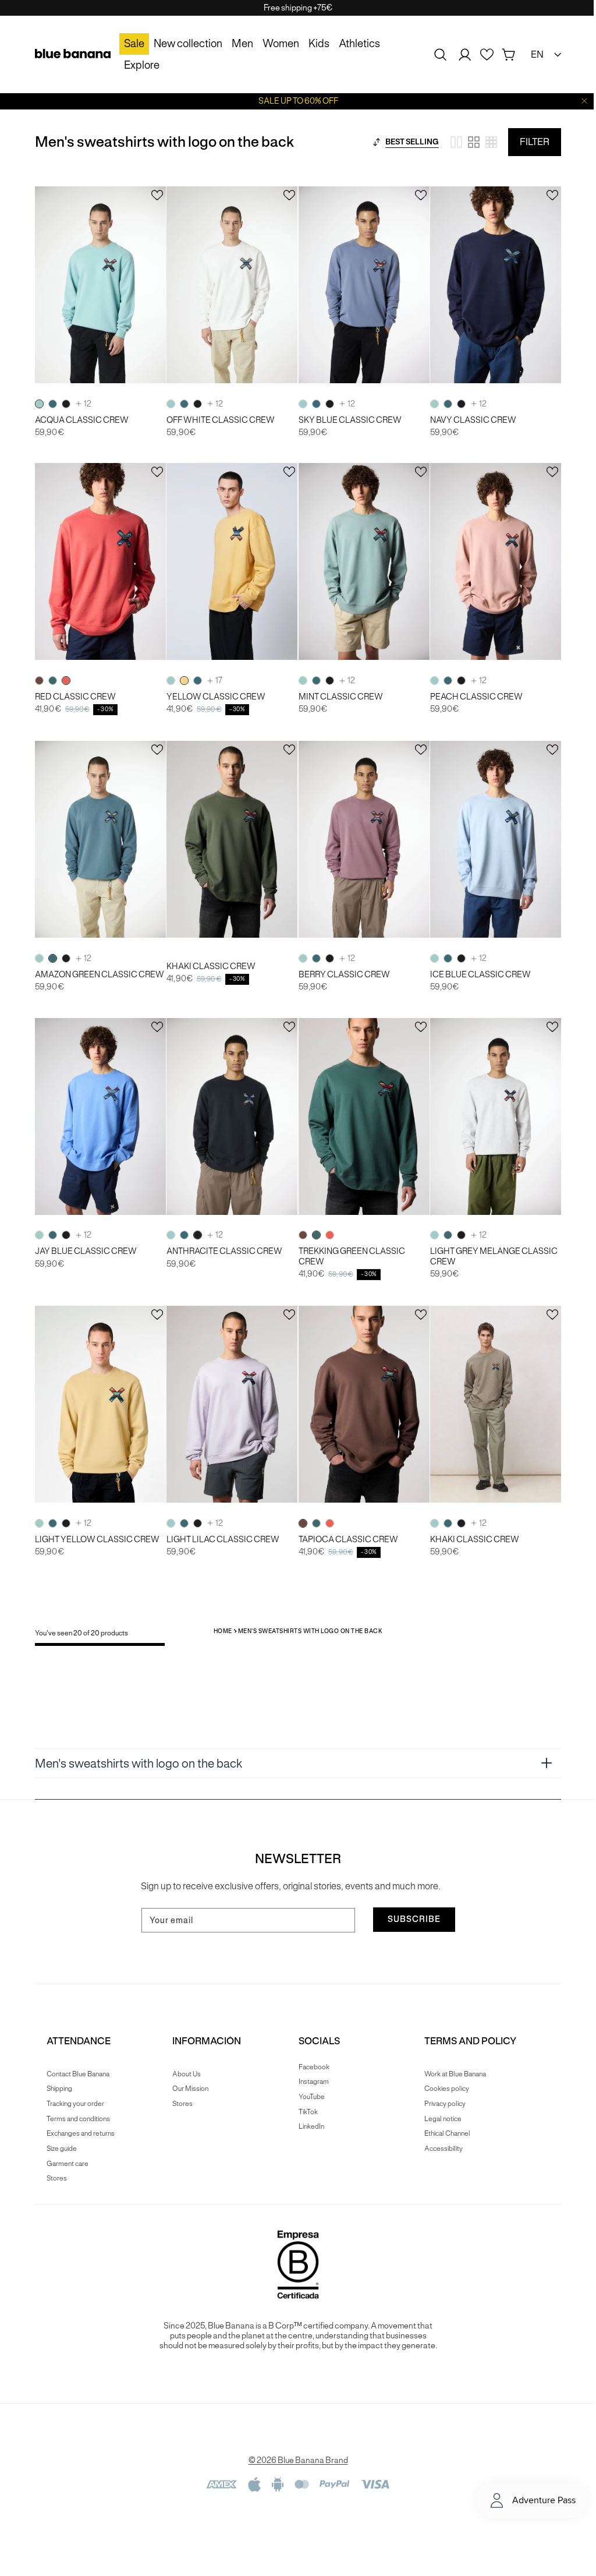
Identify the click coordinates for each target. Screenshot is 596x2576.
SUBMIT (294, 1408)
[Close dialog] (410, 1117)
